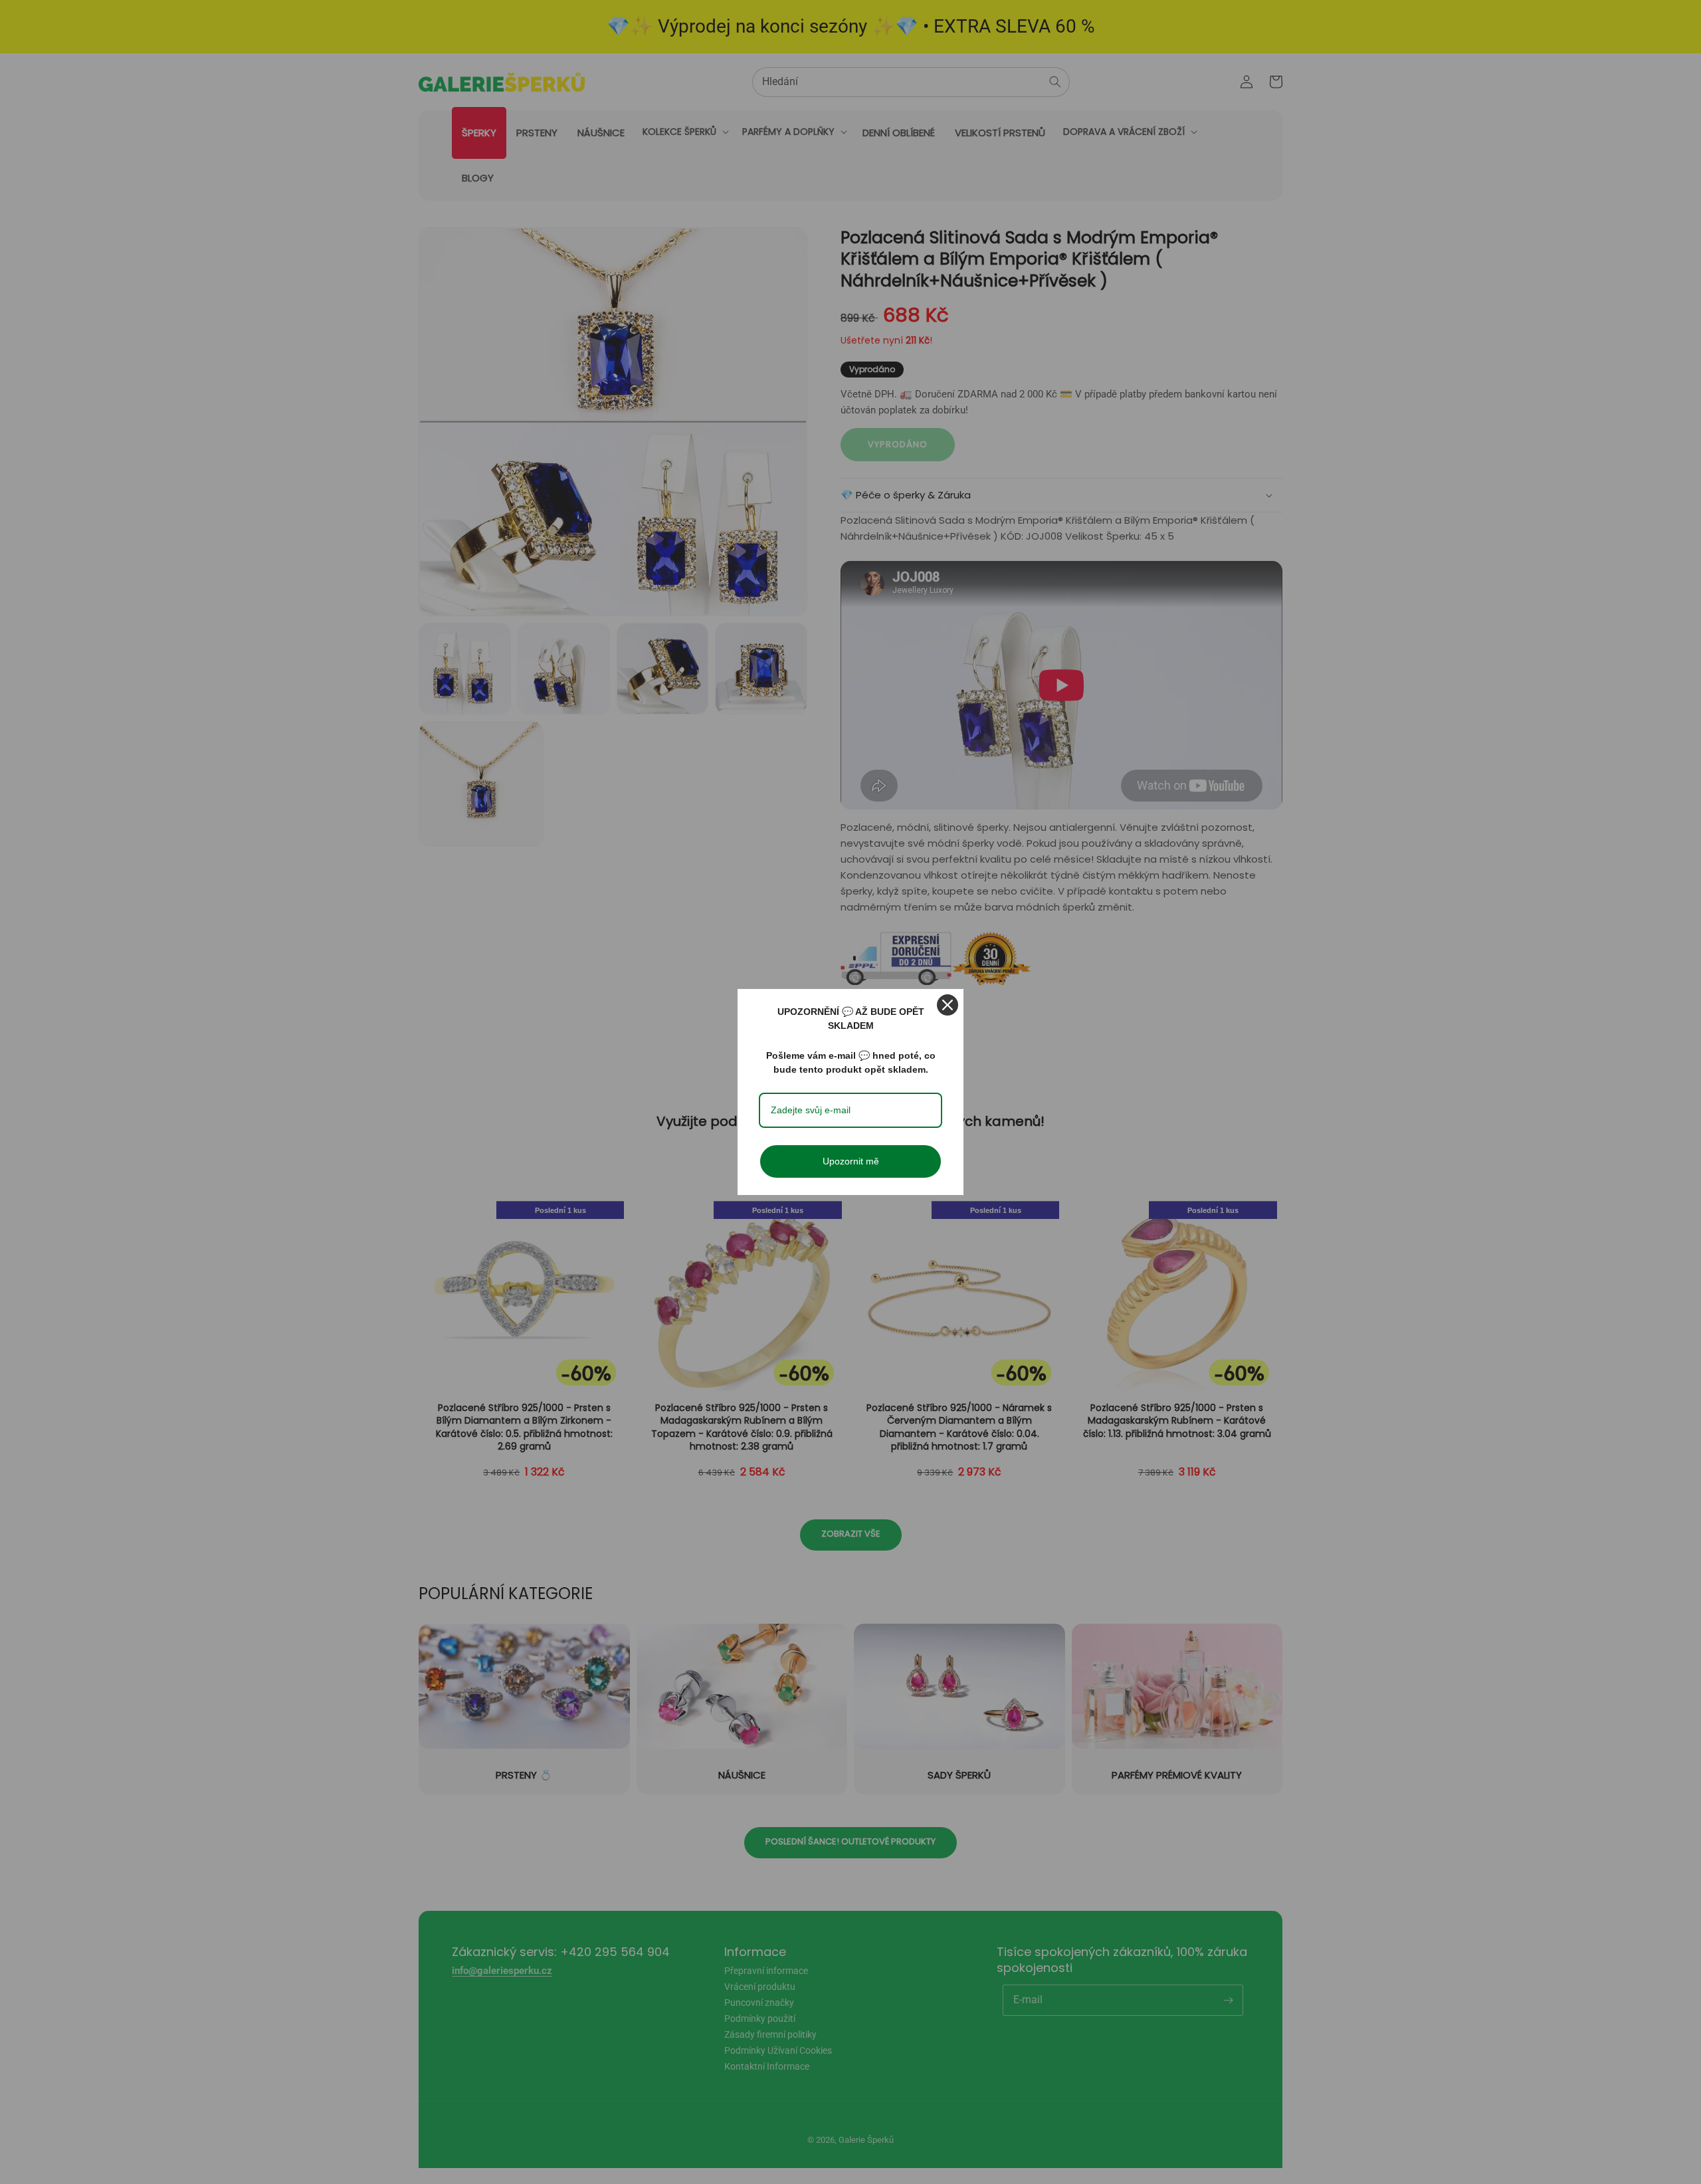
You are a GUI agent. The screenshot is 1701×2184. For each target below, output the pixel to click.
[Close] (948, 1005)
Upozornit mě (851, 1161)
